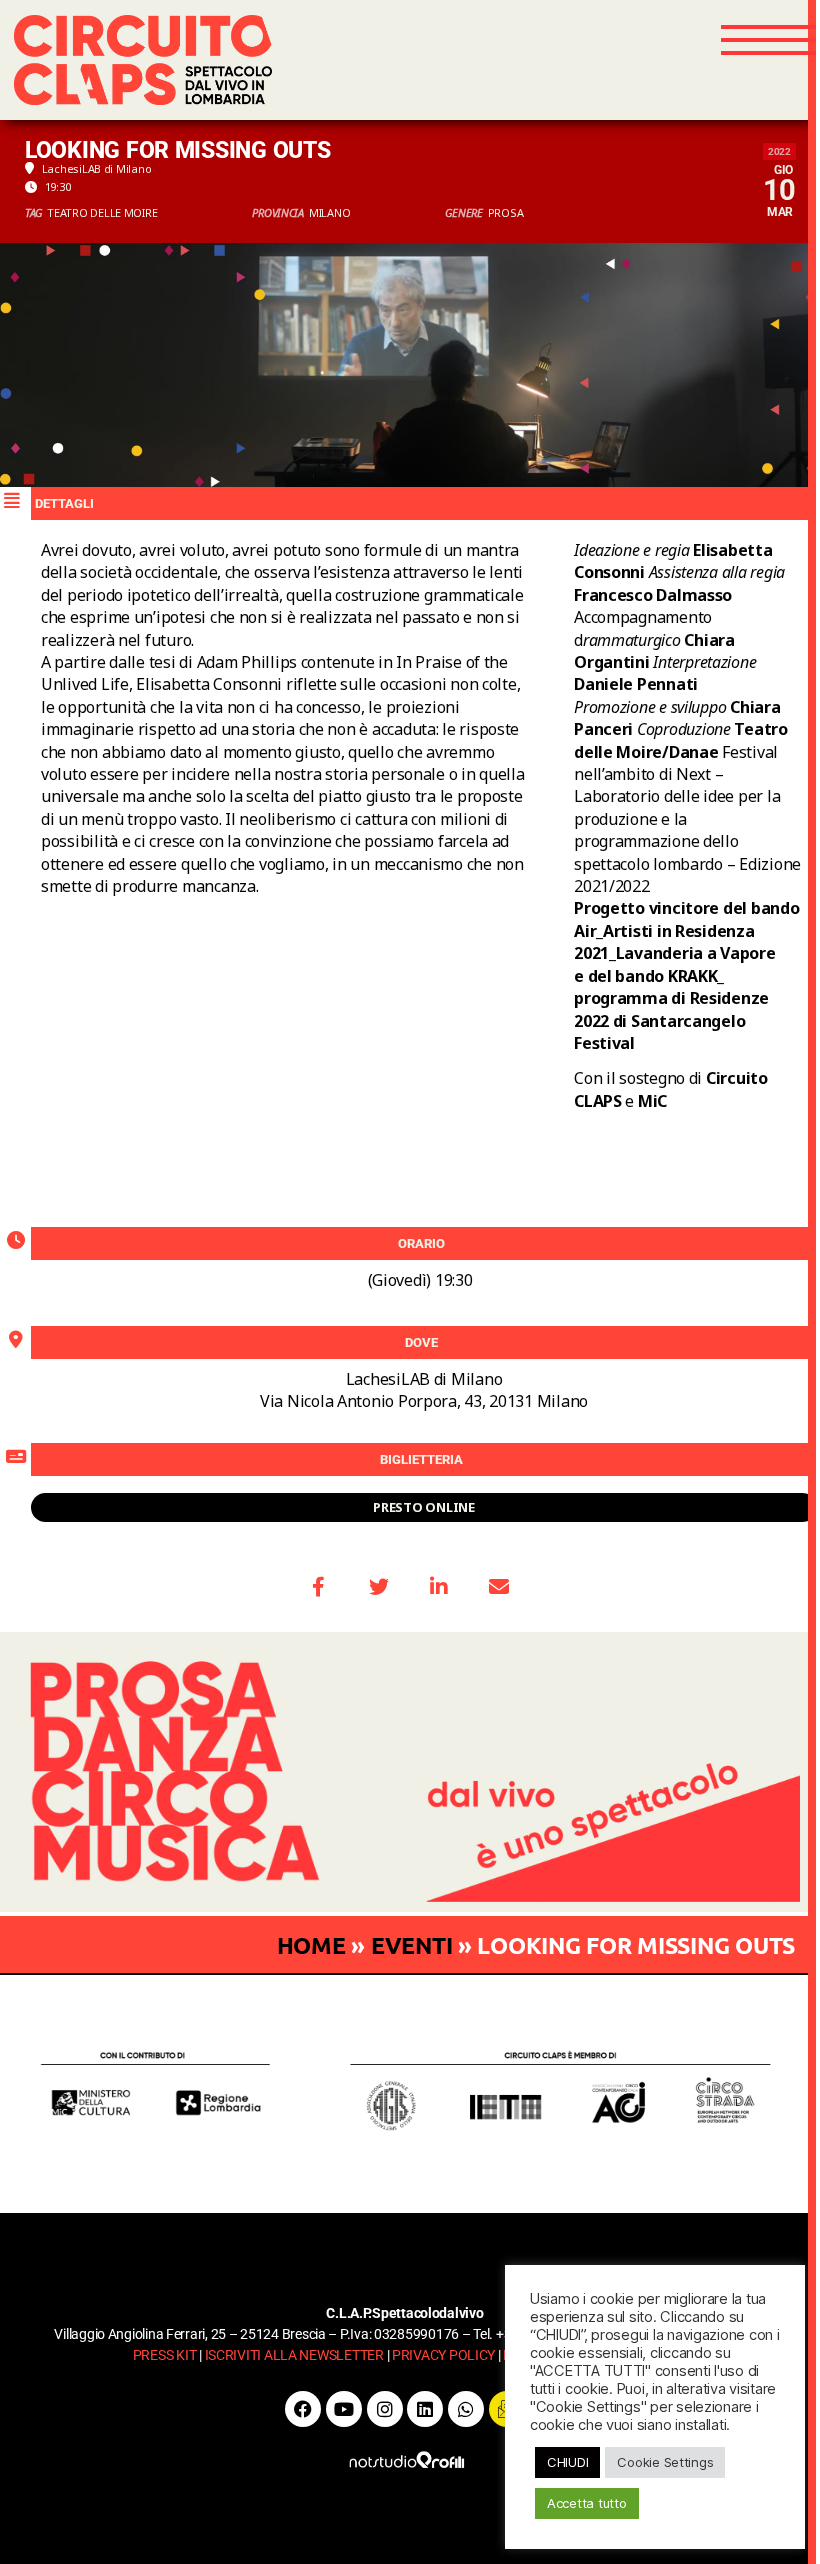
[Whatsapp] (466, 2409)
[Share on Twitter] (379, 1587)
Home (311, 1945)
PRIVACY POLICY (443, 2355)
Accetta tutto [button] (587, 2503)
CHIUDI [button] (567, 2462)
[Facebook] (303, 2409)
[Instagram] (385, 2409)
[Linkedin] (425, 2409)
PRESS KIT (165, 2355)
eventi (411, 1945)
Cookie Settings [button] (665, 2462)
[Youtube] (344, 2409)
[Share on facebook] (319, 1587)
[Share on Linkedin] (439, 1587)
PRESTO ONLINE (424, 1507)
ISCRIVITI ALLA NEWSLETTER (294, 2355)
